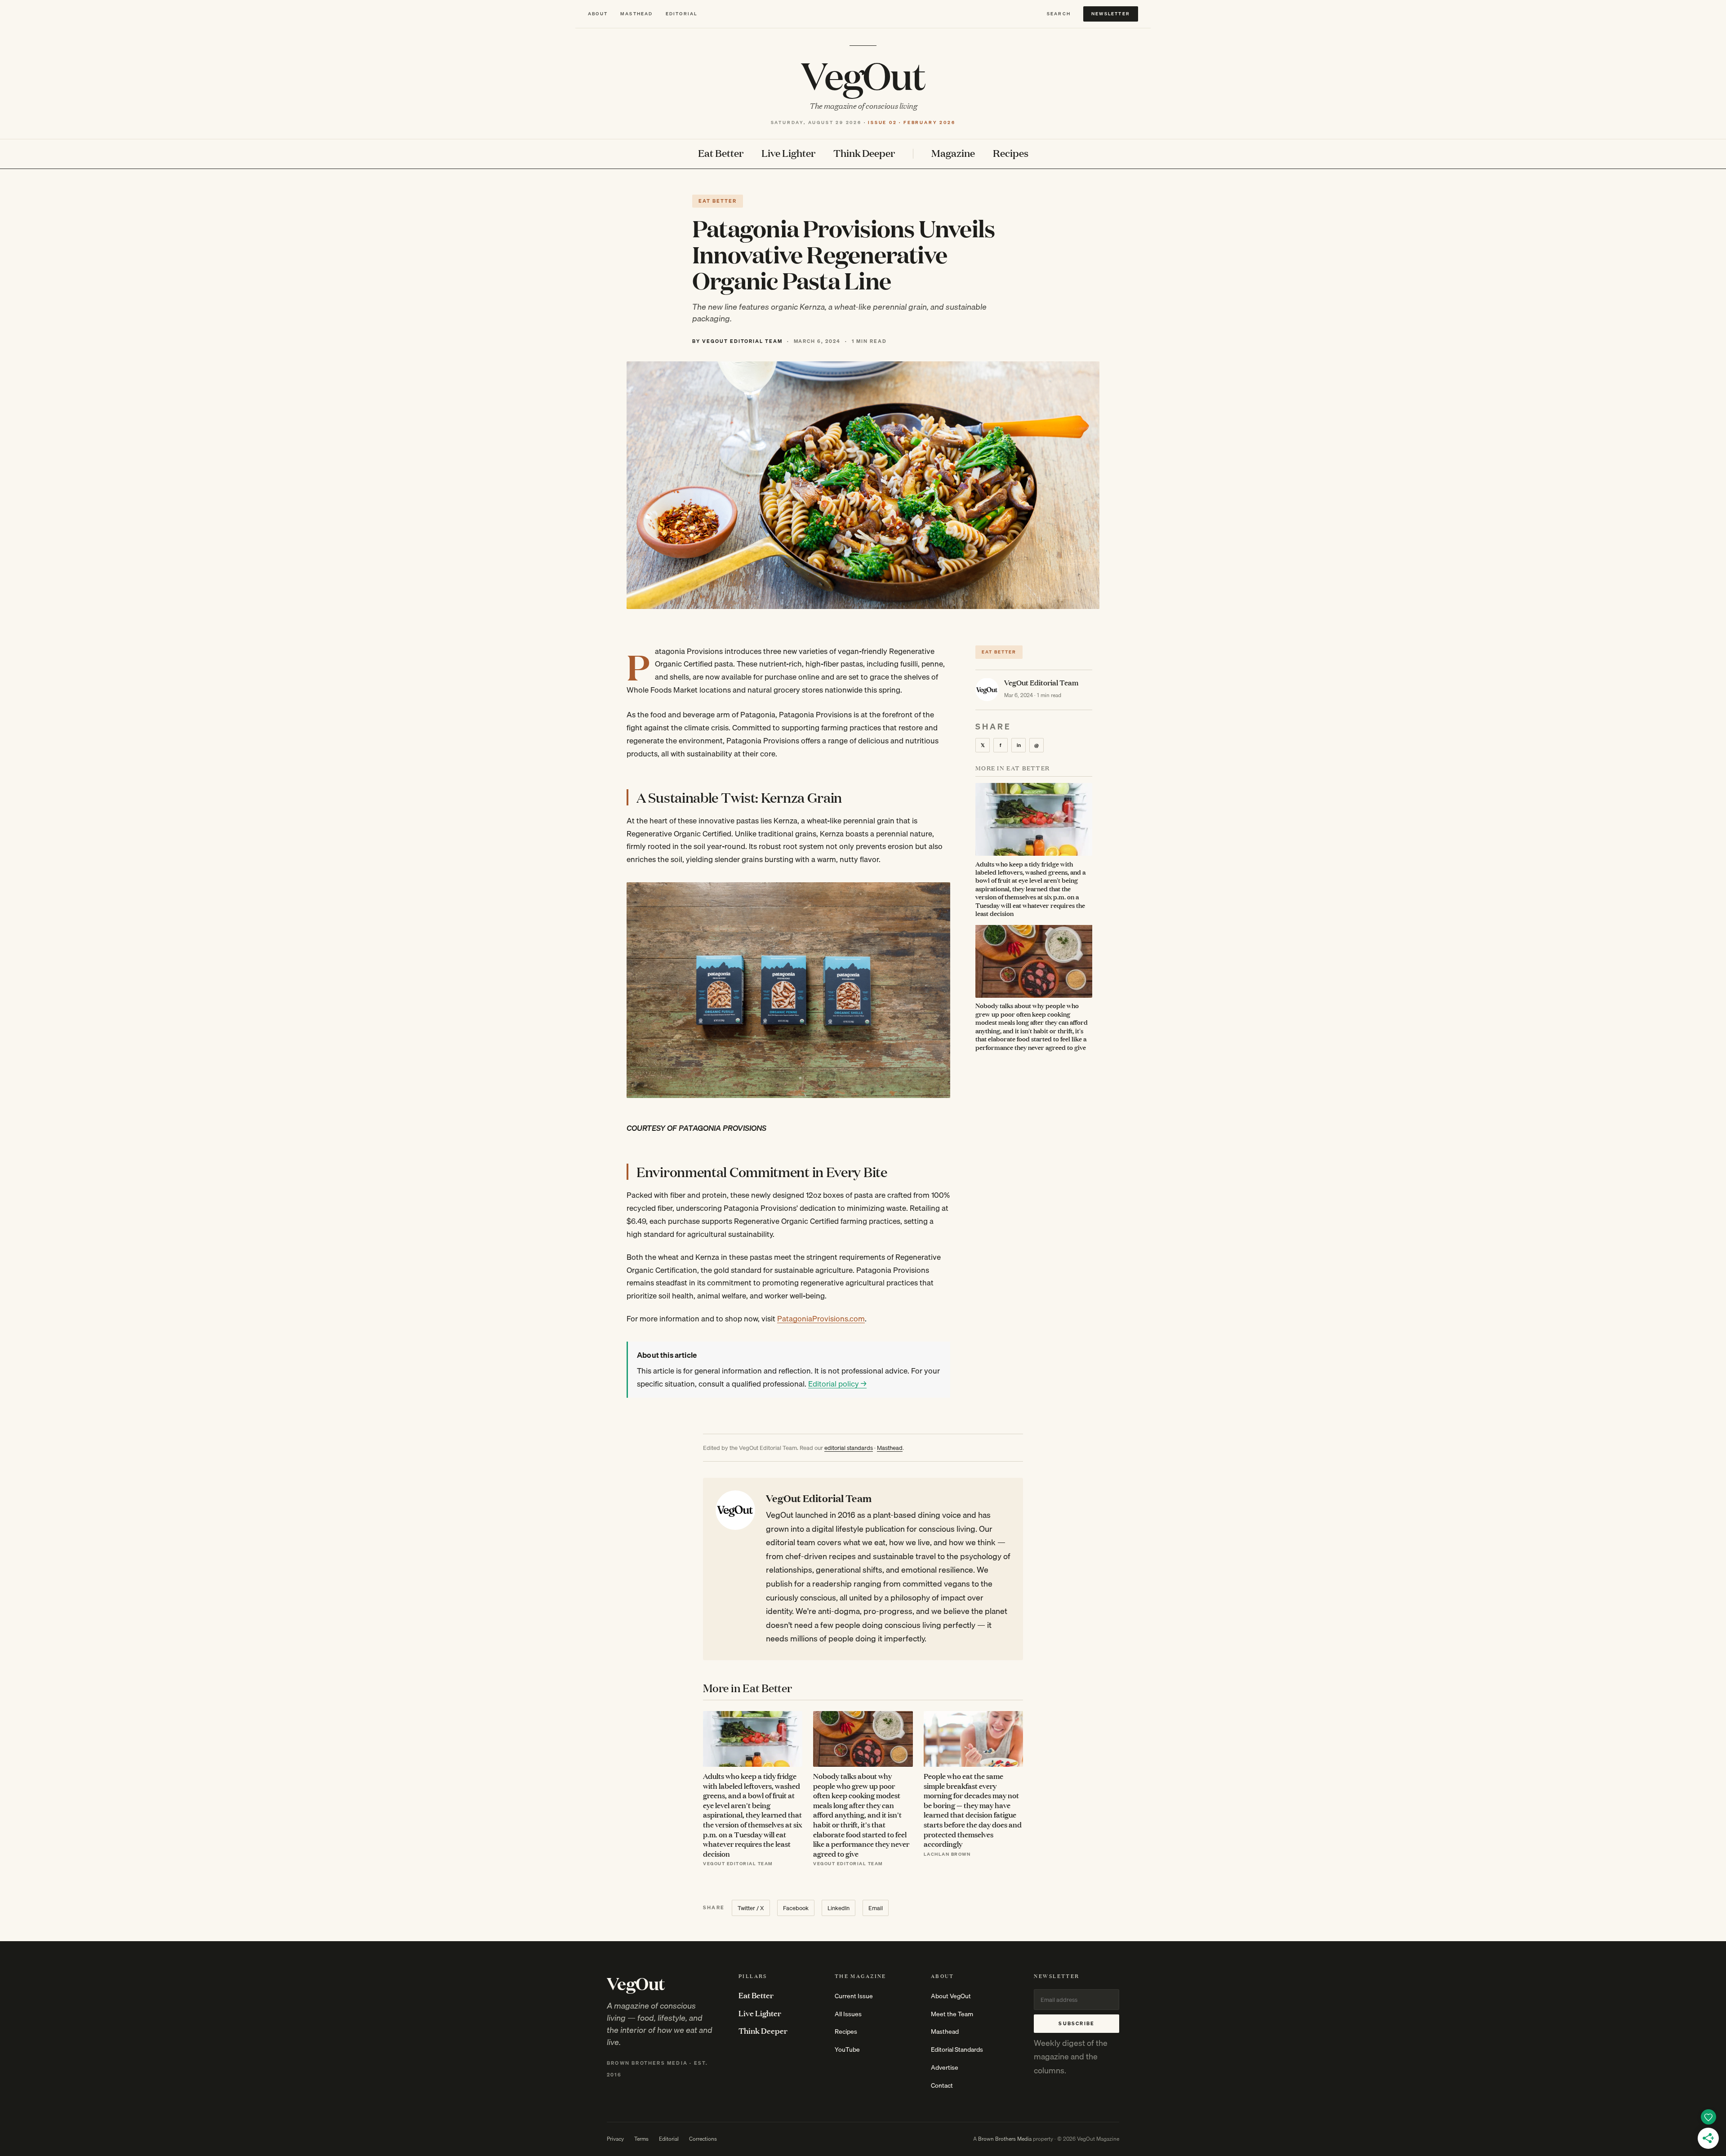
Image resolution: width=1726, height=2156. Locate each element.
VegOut (863, 75)
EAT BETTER (718, 201)
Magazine (953, 153)
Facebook (796, 1908)
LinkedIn (839, 1908)
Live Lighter (788, 153)
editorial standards (849, 1448)
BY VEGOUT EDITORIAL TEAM (737, 341)
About (598, 14)
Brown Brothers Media (1005, 2139)
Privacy (615, 2139)
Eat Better (721, 153)
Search (1059, 14)
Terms (641, 2139)
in (1019, 745)
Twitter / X (751, 1908)
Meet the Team (952, 2014)
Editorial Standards (957, 2049)
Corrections (703, 2139)
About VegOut (951, 1996)
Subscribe (1077, 2023)
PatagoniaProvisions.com (821, 1318)
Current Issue (854, 1996)
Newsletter (1111, 13)
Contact (942, 2085)
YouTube (847, 2049)
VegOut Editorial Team (1041, 682)
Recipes (1011, 153)
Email (876, 1908)
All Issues (848, 2014)
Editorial (682, 14)
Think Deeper (864, 153)
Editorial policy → (837, 1384)
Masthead (637, 14)
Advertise (945, 2067)
